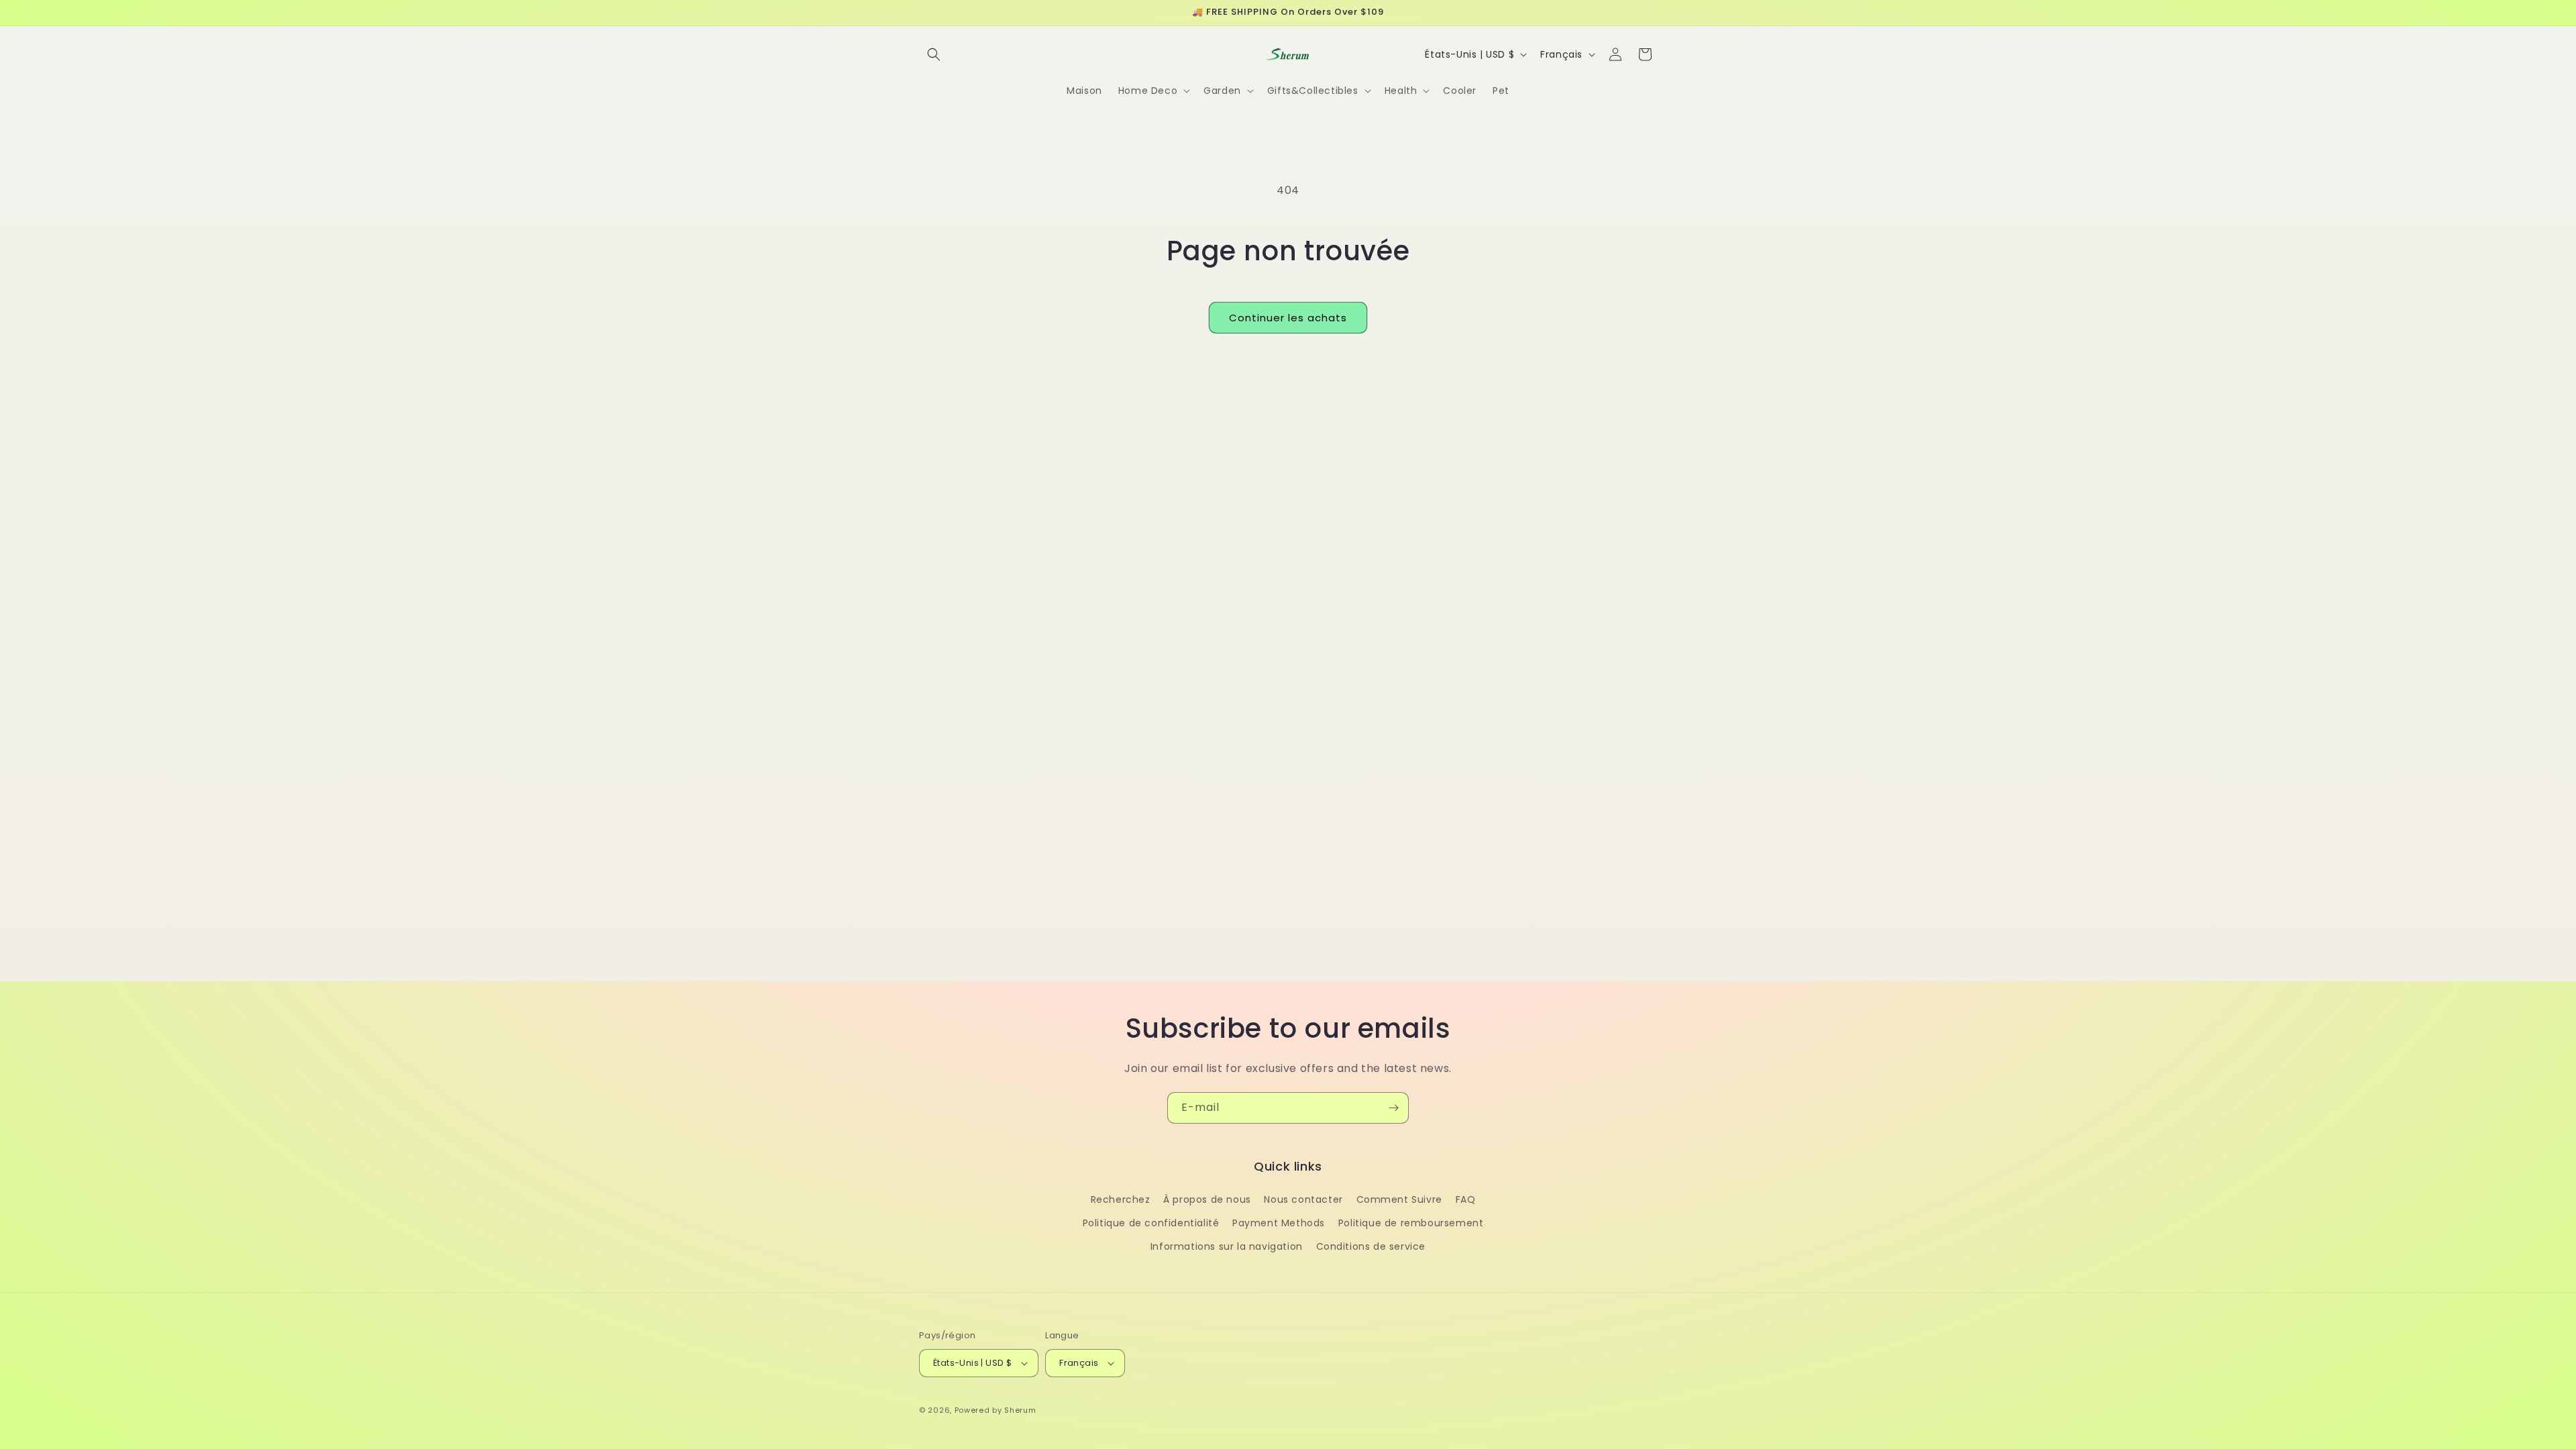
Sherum (1020, 1410)
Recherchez (1121, 1199)
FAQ (1466, 1199)
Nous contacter (1303, 1199)
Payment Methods (1279, 1223)
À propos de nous (1207, 1199)
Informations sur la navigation (1227, 1246)
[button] (934, 54)
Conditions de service (1371, 1246)
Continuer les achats (1288, 318)
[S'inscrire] (1393, 1108)
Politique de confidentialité (1151, 1223)
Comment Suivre (1399, 1199)
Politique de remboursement (1411, 1223)
